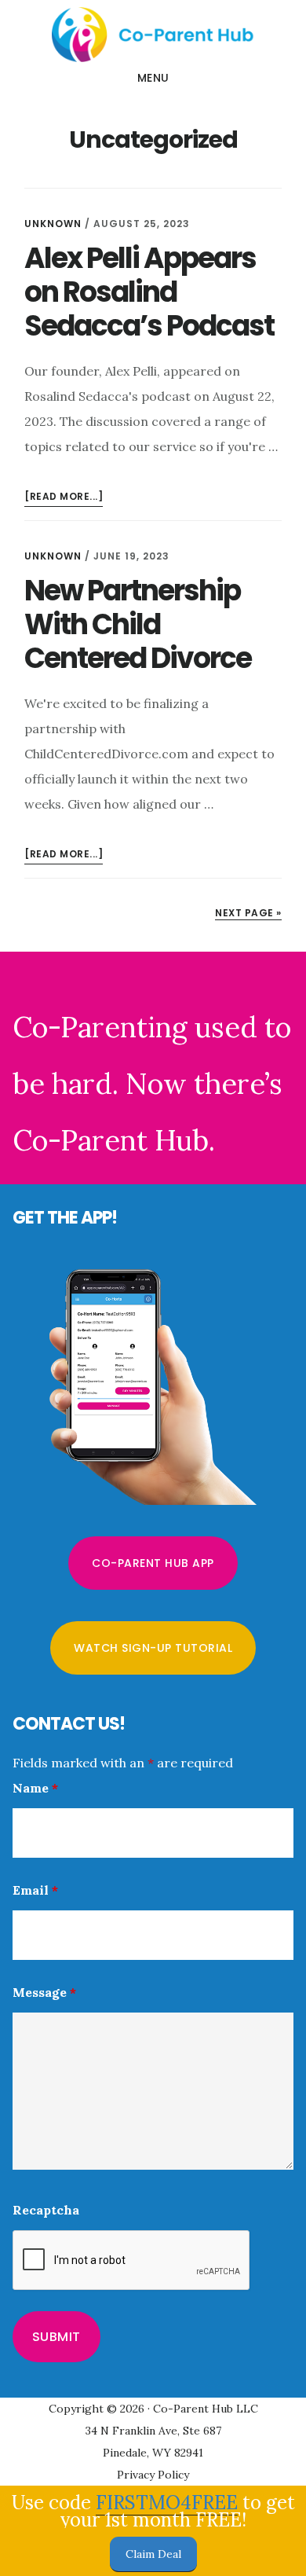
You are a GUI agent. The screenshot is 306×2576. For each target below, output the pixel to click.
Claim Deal (153, 2554)
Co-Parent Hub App (153, 1563)
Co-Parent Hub (153, 35)
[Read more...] (64, 498)
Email (35, 1890)
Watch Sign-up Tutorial (153, 1648)
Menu (153, 78)
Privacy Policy (153, 2475)
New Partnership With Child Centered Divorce (138, 624)
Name (35, 1788)
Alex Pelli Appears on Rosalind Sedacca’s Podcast (149, 292)
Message (44, 1992)
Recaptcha (46, 2210)
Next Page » (248, 913)
